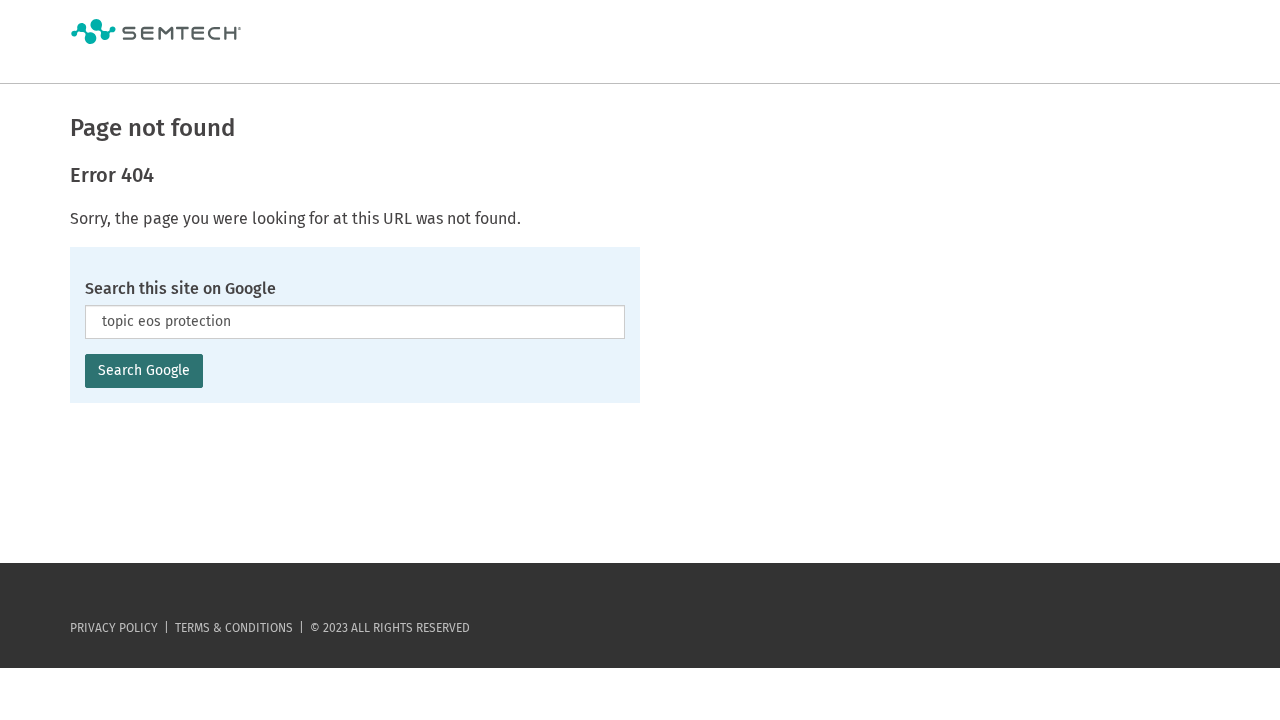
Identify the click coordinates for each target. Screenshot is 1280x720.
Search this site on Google (180, 288)
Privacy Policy (114, 628)
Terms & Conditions (234, 628)
